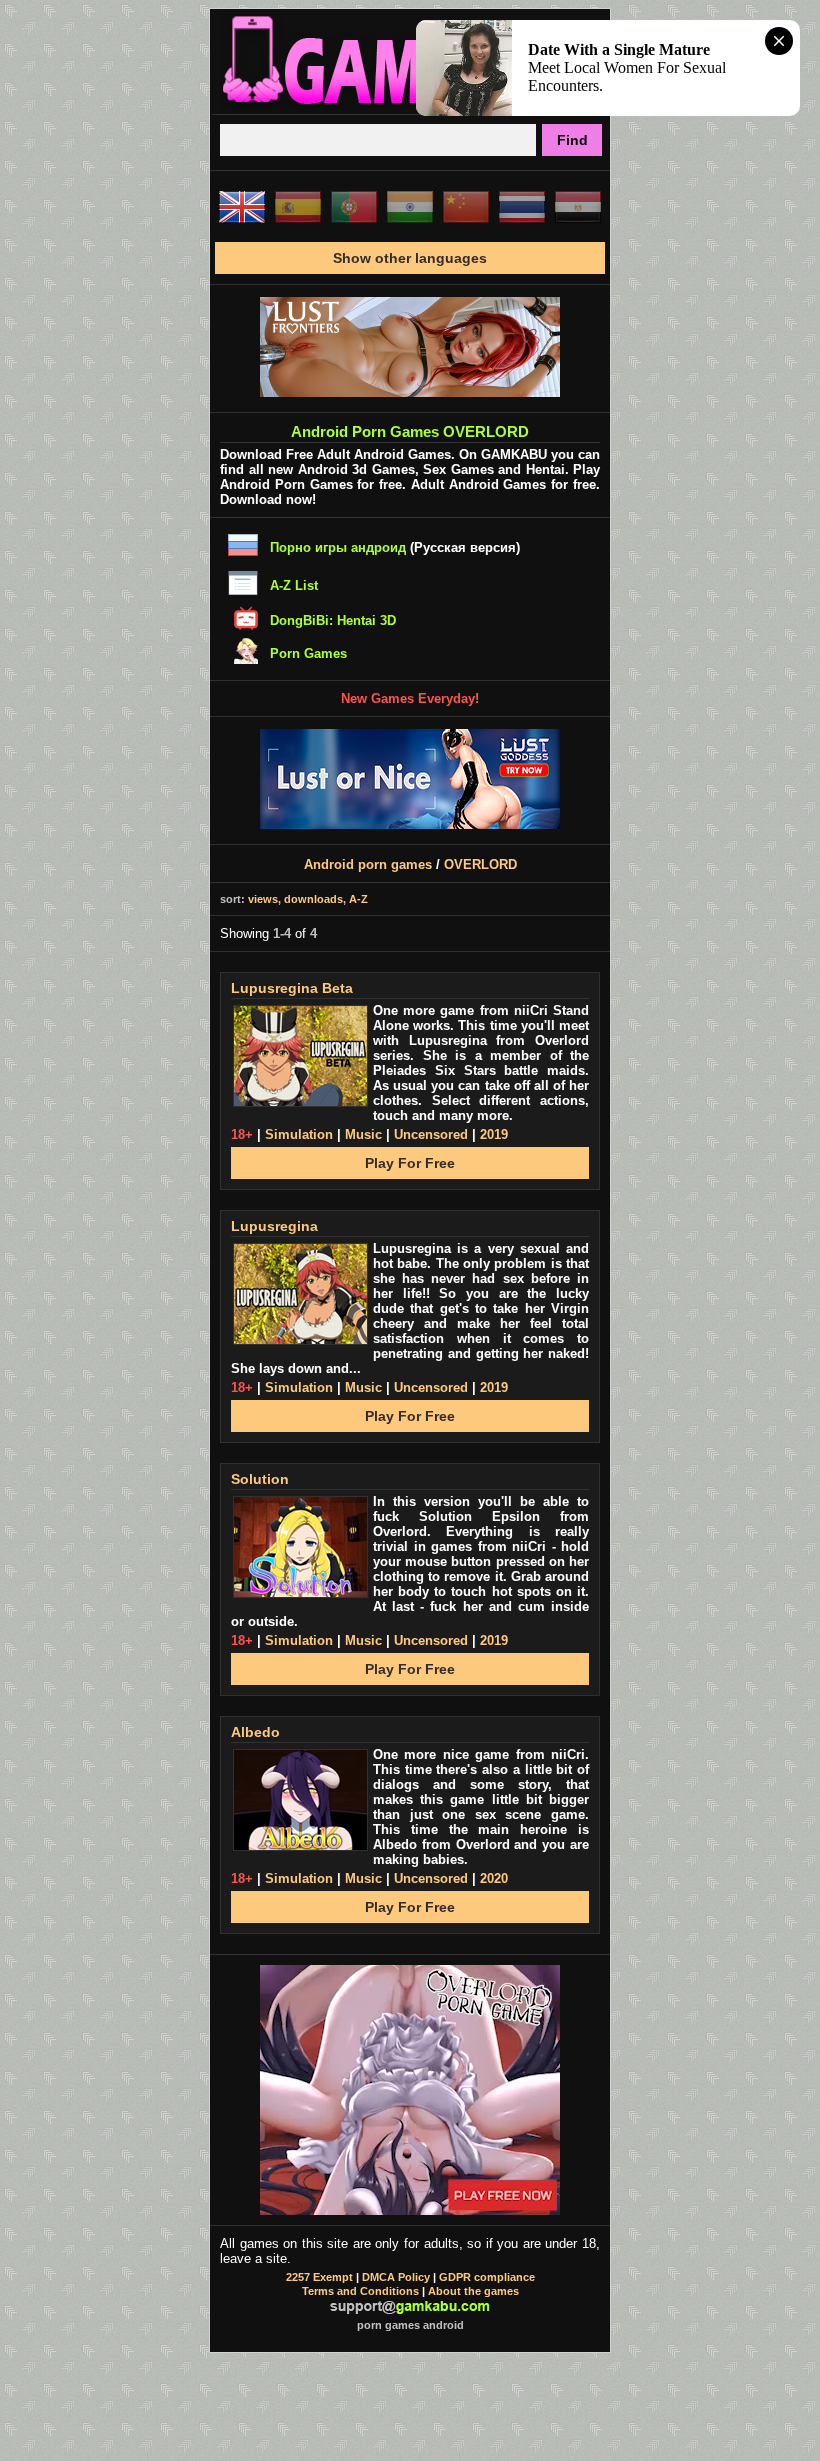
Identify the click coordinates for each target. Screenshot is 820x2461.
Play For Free (410, 1163)
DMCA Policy (396, 2277)
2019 (494, 1134)
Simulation (299, 1134)
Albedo (255, 1732)
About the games (473, 2291)
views (263, 899)
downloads (313, 899)
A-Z (358, 899)
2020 (494, 1878)
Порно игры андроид (338, 547)
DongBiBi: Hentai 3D (333, 620)
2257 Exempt (319, 2277)
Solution (260, 1479)
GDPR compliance (487, 2277)
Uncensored (431, 1134)
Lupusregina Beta (292, 988)
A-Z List (294, 585)
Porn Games (308, 653)
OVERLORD (480, 864)
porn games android (410, 2325)
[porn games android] (410, 106)
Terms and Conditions (360, 2291)
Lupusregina (274, 1226)
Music (363, 1134)
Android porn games (368, 864)
